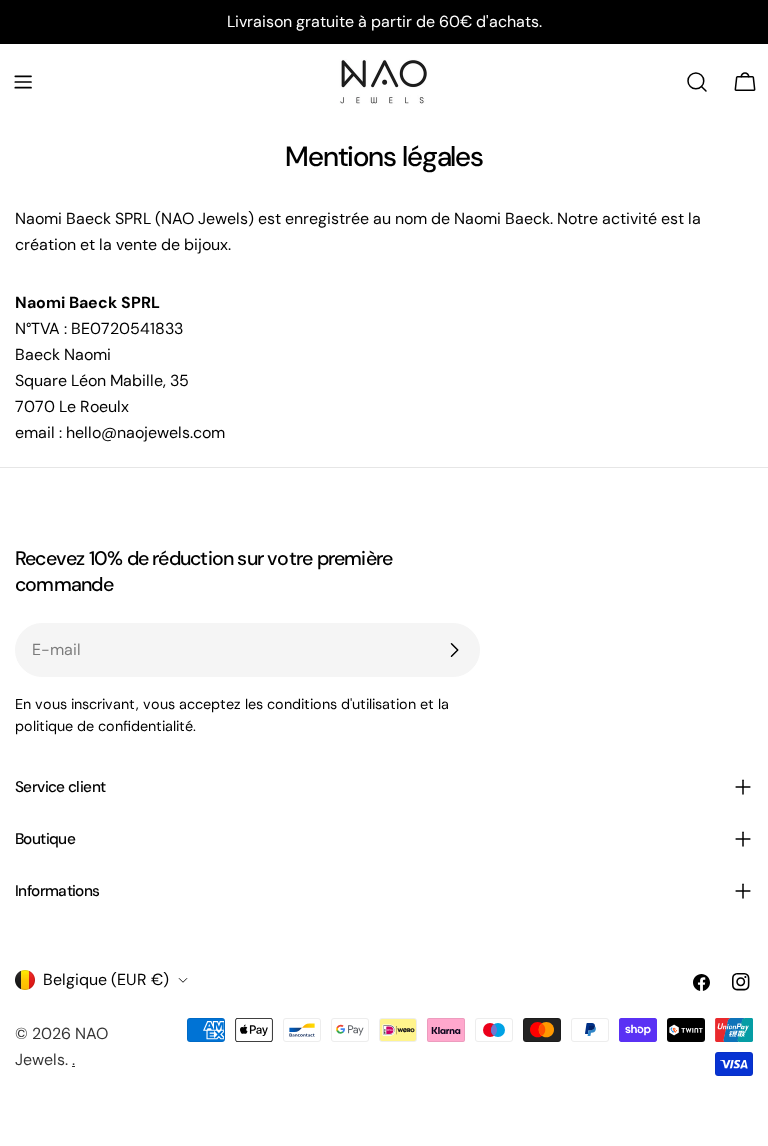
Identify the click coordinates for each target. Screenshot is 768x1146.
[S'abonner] (454, 650)
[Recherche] (697, 82)
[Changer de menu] (23, 82)
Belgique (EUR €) (106, 979)
